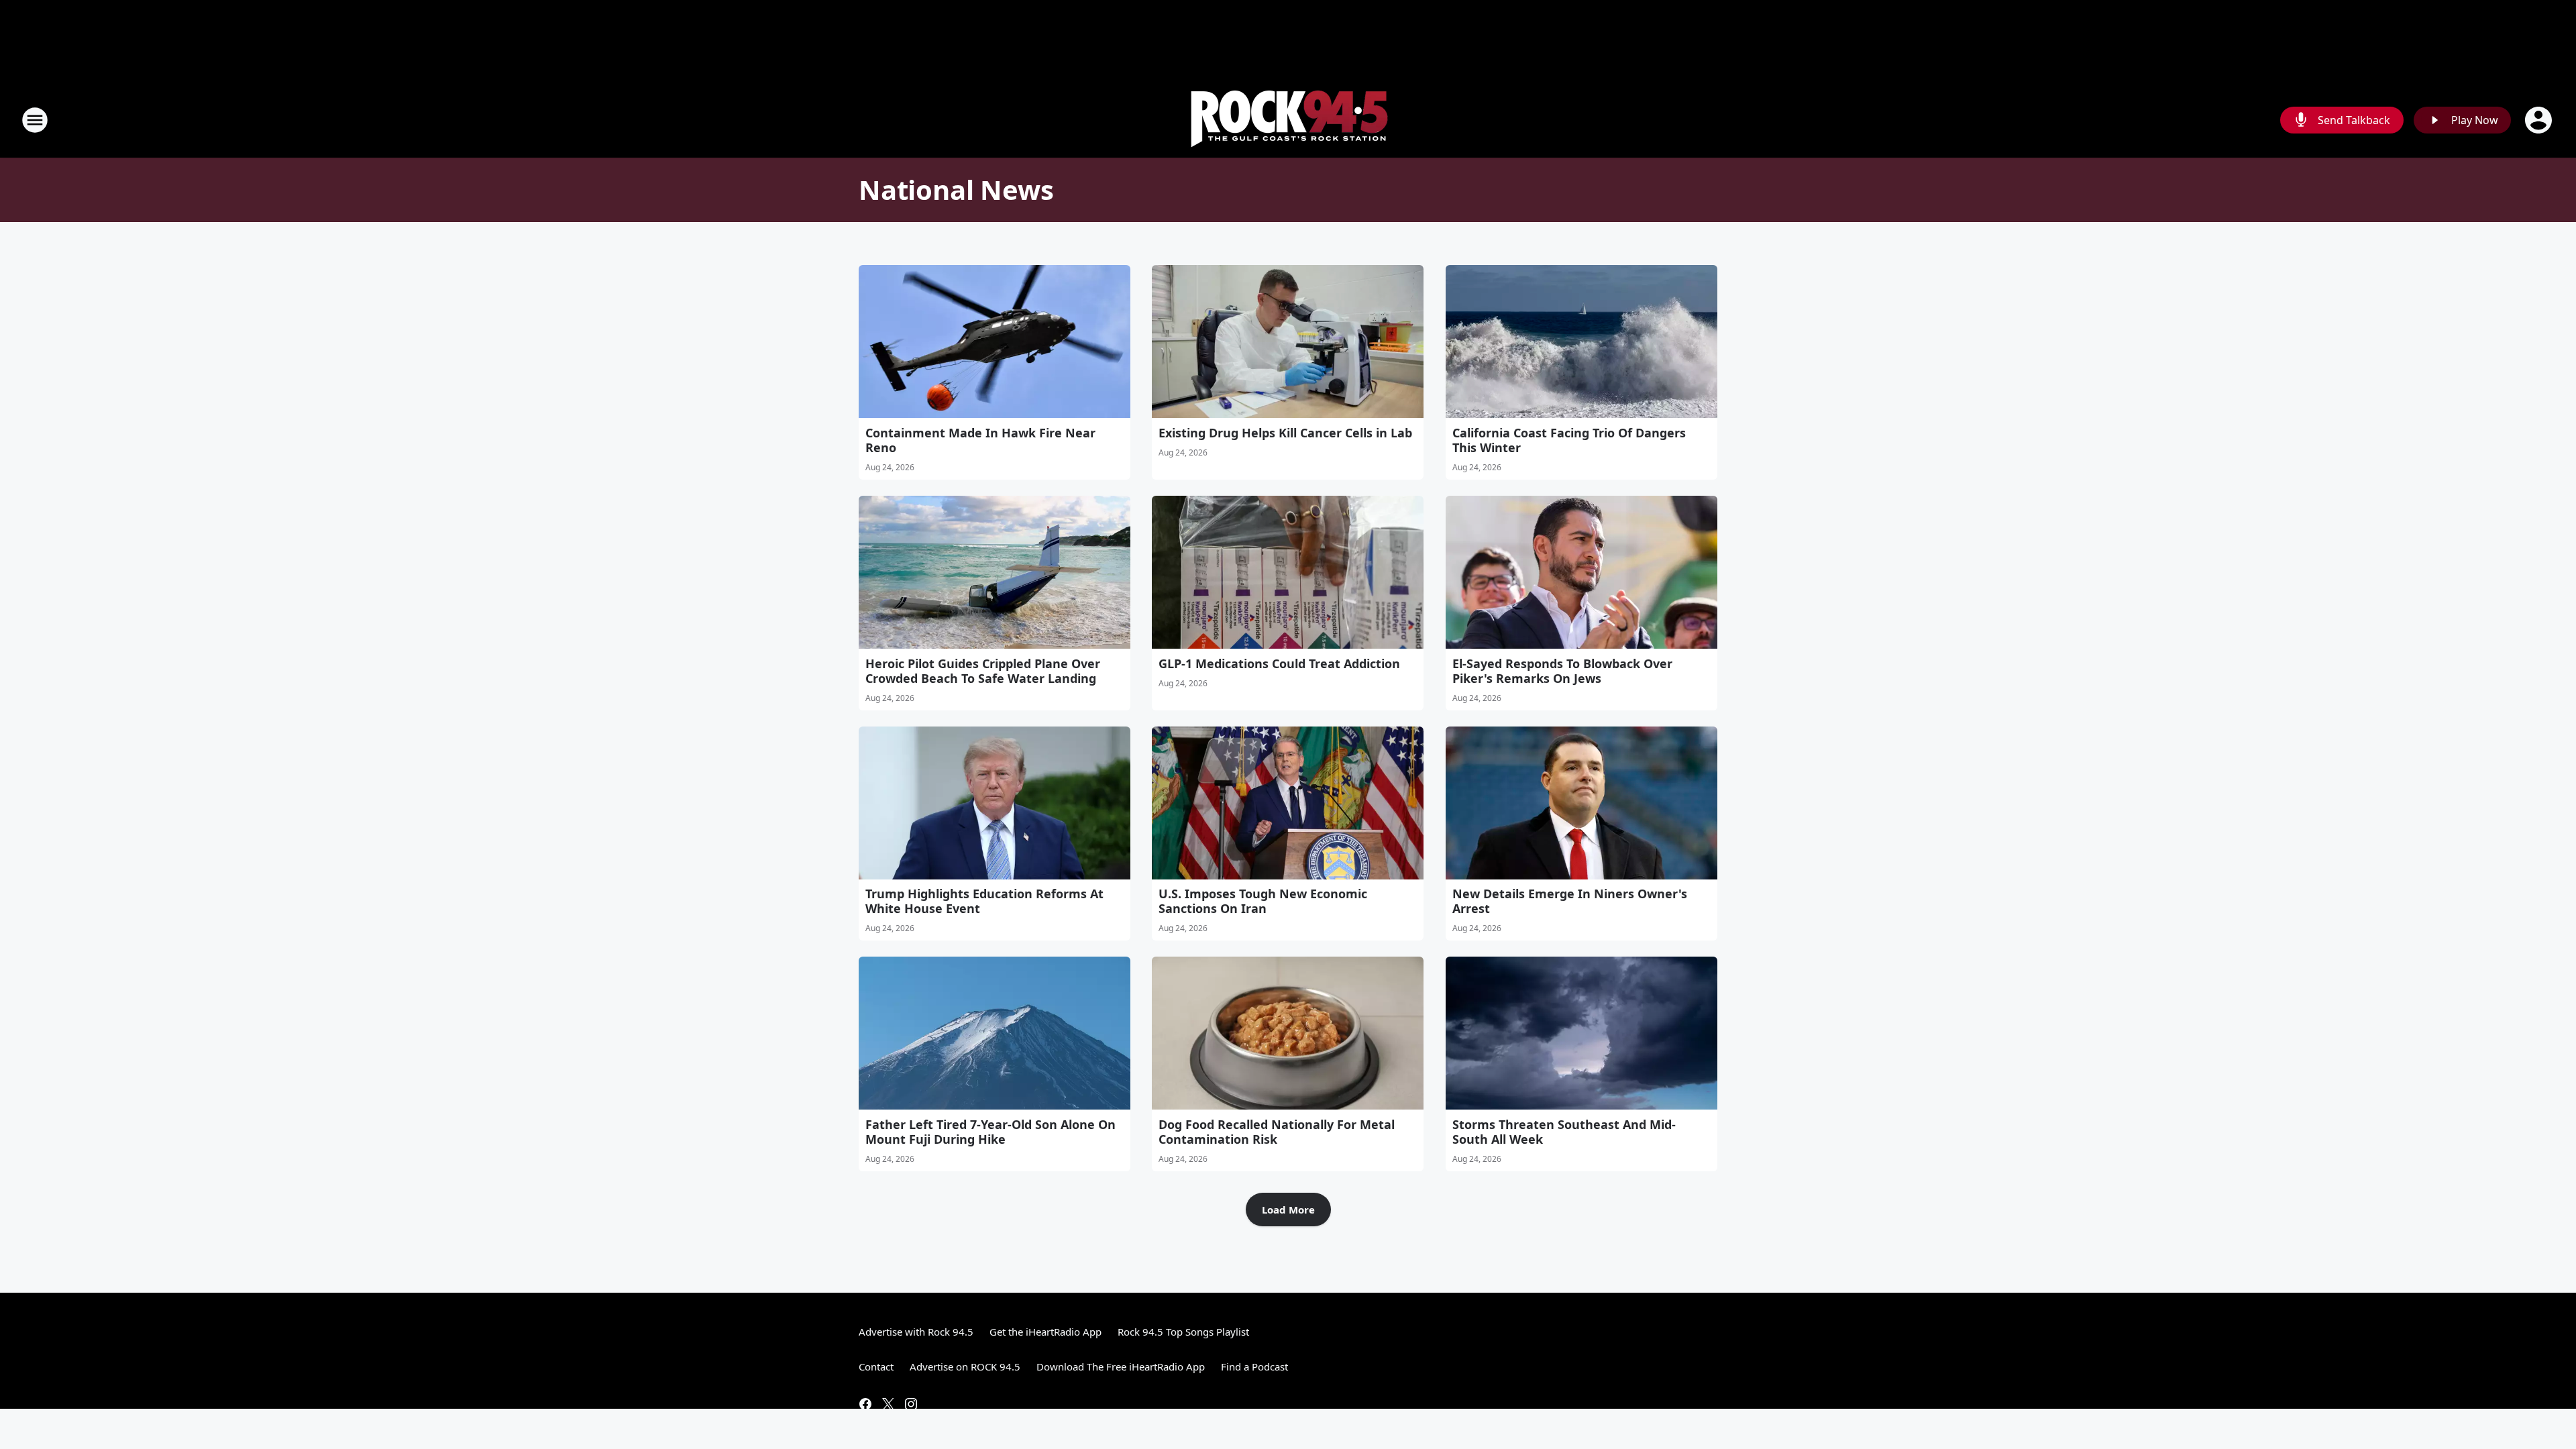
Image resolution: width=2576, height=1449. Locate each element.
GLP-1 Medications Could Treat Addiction (1279, 663)
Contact (876, 1366)
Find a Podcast (1254, 1366)
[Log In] (2540, 120)
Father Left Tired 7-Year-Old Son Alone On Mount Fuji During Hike (990, 1132)
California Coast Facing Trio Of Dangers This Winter (1569, 440)
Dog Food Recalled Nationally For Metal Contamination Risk (1277, 1132)
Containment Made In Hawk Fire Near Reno (980, 440)
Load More (1288, 1210)
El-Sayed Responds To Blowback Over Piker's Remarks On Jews (1562, 671)
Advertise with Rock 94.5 (916, 1332)
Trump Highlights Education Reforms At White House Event (984, 901)
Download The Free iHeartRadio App (1121, 1366)
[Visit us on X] (888, 1404)
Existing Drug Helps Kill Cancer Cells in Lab (1285, 433)
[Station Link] (1288, 120)
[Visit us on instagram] (911, 1404)
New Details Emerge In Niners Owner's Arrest (1570, 901)
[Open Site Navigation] (35, 120)
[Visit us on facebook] (865, 1404)
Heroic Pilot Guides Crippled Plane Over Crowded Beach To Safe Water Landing (983, 671)
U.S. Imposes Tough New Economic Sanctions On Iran (1263, 901)
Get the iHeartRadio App (1045, 1332)
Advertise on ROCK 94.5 (965, 1366)
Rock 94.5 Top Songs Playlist (1183, 1332)
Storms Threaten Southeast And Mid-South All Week (1564, 1132)
